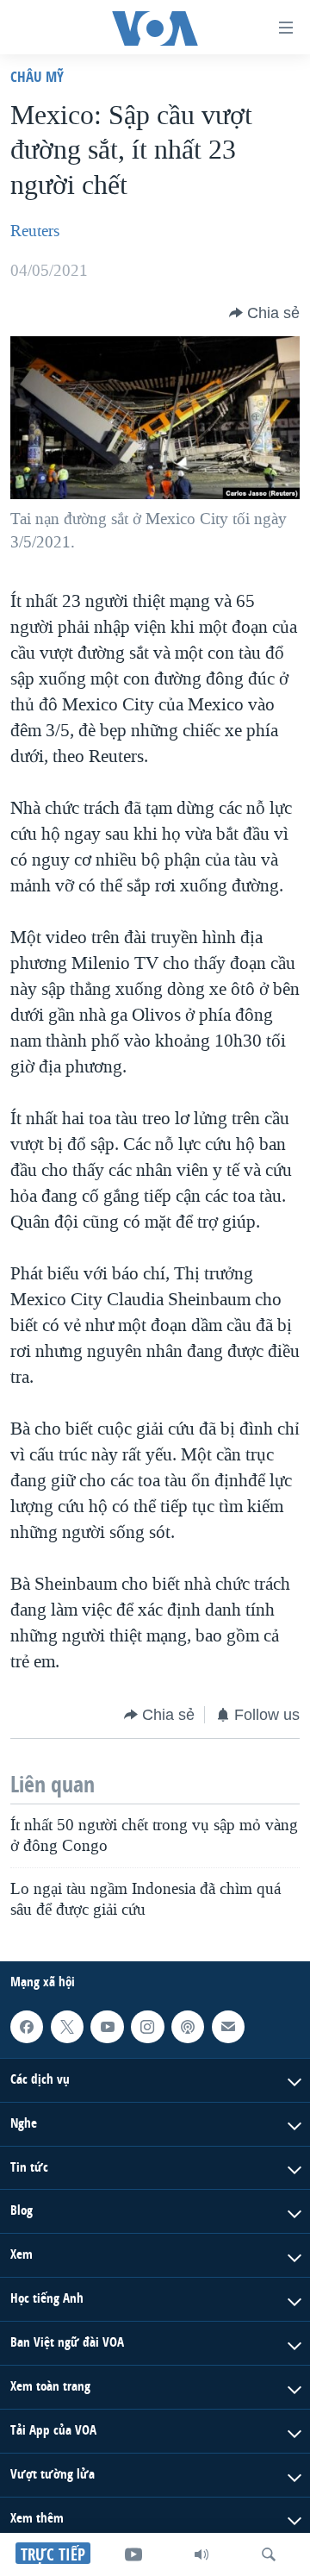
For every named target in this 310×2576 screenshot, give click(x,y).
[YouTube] (133, 2554)
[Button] (264, 313)
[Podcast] (188, 2027)
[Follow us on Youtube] (107, 2027)
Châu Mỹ (37, 76)
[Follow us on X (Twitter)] (67, 2027)
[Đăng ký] (228, 2027)
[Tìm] (269, 2554)
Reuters (35, 231)
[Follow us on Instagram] (147, 2027)
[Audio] (201, 2554)
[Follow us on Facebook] (27, 2027)
